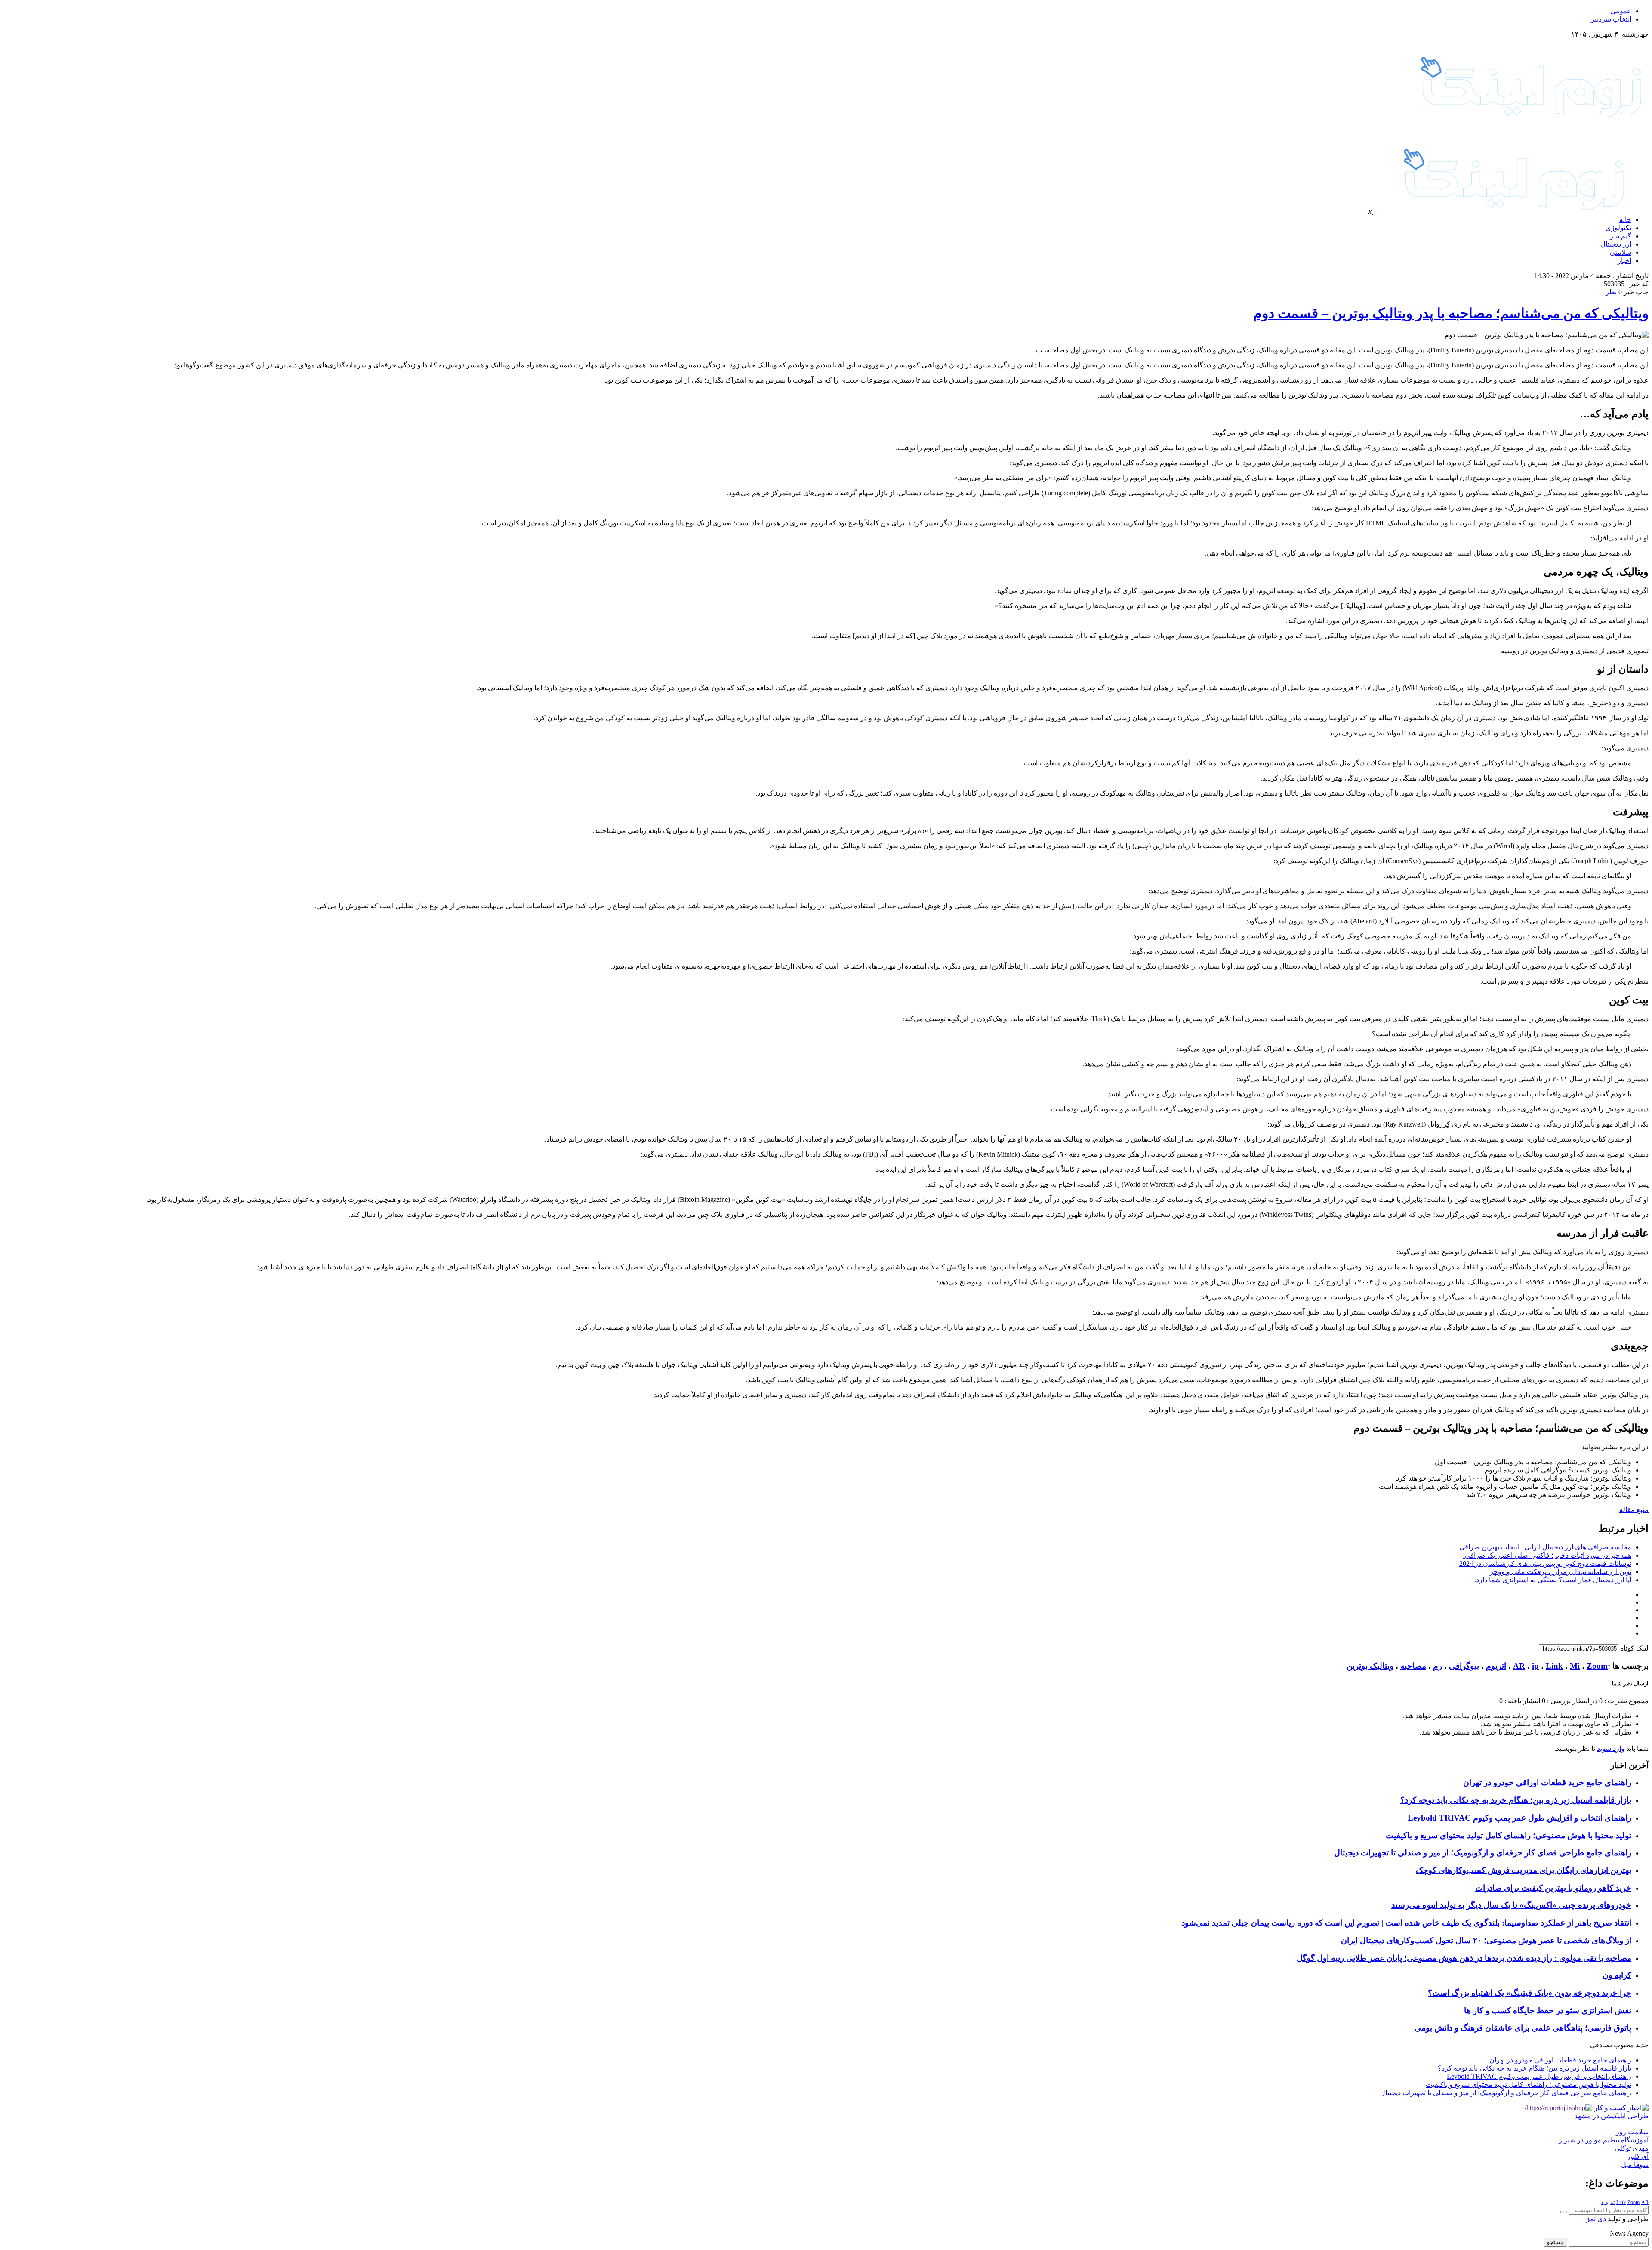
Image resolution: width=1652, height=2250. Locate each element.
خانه (1625, 220)
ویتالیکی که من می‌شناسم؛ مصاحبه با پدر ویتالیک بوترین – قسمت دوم (1451, 313)
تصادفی (1601, 2045)
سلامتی (1621, 252)
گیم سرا (1620, 236)
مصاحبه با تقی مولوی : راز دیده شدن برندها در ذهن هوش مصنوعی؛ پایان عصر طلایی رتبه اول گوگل (1464, 1958)
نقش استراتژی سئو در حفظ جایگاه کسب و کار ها (1548, 2011)
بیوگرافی (1464, 1666)
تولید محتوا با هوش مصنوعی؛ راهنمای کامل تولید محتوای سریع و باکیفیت (1509, 1835)
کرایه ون (1617, 1975)
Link (1554, 1666)
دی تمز (1596, 2219)
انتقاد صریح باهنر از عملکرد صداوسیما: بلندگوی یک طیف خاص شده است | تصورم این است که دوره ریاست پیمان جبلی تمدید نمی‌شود (1406, 1923)
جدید (1642, 2045)
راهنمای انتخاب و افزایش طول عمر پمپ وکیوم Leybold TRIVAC (1519, 1818)
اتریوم (1496, 1666)
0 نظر (1614, 292)
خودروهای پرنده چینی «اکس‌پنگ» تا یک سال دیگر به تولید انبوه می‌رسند (1511, 1905)
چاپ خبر (1636, 292)
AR (1519, 1666)
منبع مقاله (1634, 1510)
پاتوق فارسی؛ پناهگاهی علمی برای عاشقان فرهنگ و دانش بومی (1523, 2028)
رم (1438, 1666)
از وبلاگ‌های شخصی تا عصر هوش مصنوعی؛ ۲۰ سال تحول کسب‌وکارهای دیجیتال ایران (1486, 1940)
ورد (1604, 2202)
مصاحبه (1413, 1666)
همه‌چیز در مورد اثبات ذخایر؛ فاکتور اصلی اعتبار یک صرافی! (1547, 1555)
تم (1612, 2202)
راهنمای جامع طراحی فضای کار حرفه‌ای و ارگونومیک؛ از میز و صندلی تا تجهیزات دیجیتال (1483, 1853)
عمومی (1621, 11)
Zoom (1597, 1666)
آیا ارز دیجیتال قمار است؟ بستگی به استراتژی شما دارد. (1553, 1580)
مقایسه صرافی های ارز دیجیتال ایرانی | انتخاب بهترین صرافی (1545, 1547)
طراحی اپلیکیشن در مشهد (1612, 2116)
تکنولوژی (1618, 228)
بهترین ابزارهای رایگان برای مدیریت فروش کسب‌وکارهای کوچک (1524, 1870)
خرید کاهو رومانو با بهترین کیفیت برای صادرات (1553, 1888)
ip (1535, 1666)
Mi (1575, 1666)
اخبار (1624, 261)
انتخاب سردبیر (1611, 19)
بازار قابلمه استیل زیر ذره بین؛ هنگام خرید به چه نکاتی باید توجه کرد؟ (1516, 1800)
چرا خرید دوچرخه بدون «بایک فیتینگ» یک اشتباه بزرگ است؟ (1530, 1993)
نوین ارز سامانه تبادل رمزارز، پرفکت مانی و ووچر (1561, 1572)
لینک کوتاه (1634, 1648)
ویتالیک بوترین (1370, 1666)
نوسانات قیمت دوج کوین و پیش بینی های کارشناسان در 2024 (1545, 1563)
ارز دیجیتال (1616, 244)
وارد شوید (1611, 1748)
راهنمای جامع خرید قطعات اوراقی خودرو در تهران (1547, 1782)
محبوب (1624, 2045)
